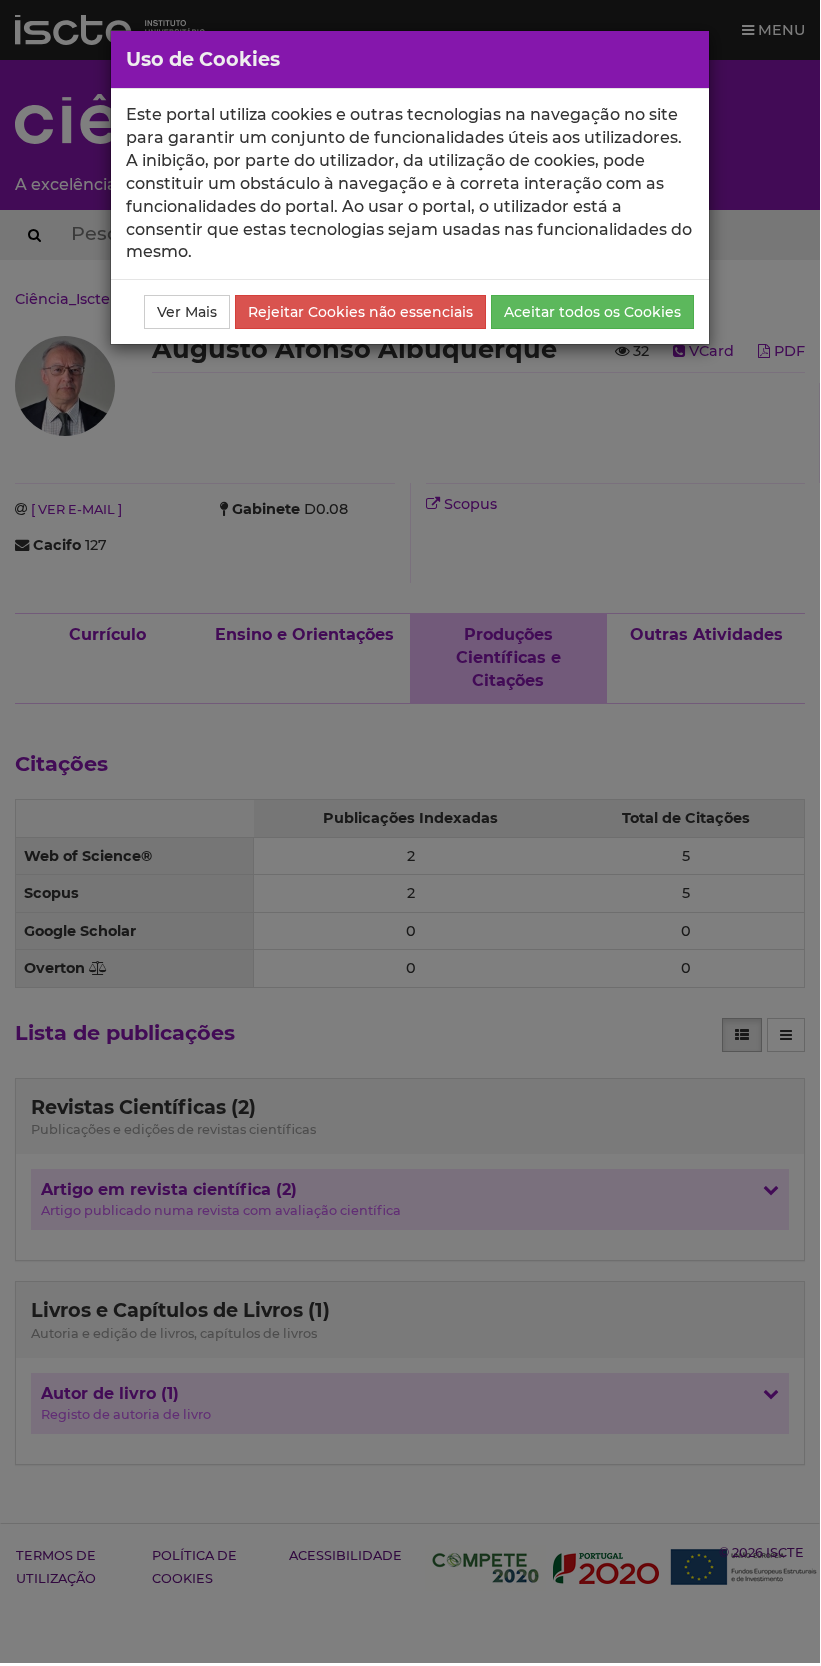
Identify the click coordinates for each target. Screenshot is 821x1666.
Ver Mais (187, 312)
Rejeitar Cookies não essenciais (360, 312)
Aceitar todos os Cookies (592, 312)
